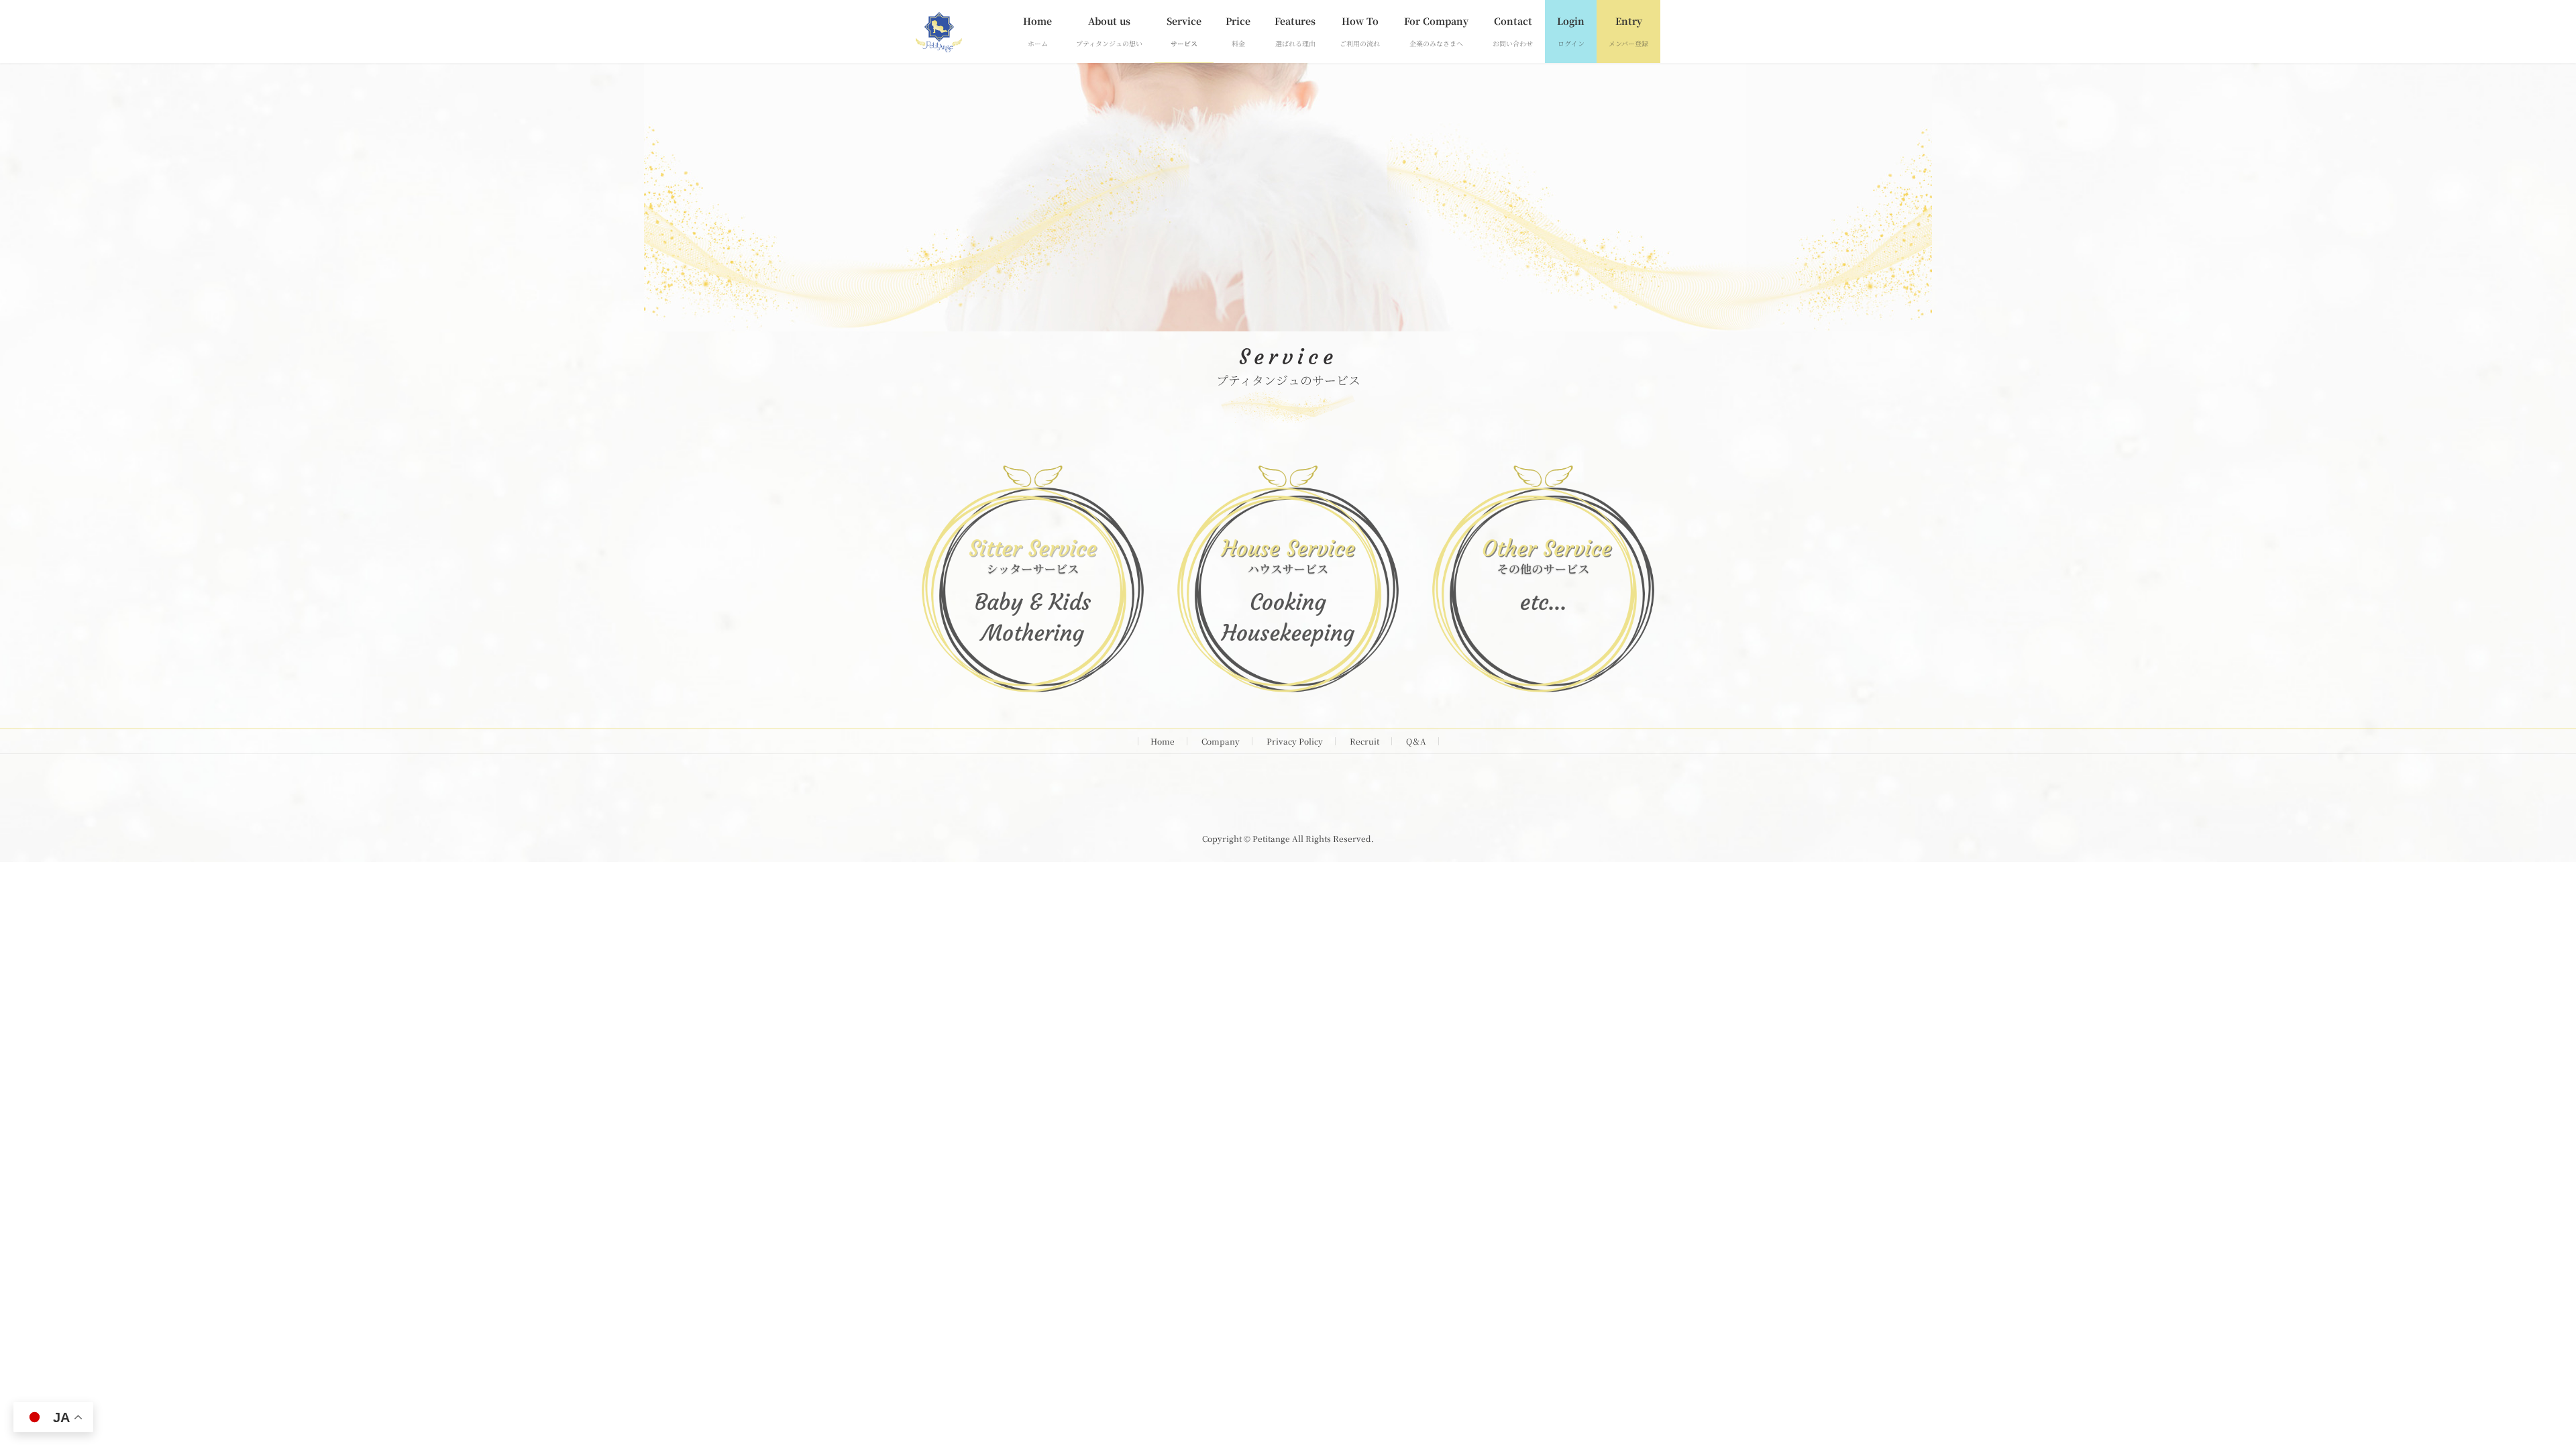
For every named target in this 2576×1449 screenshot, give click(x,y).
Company (1221, 741)
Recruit (1364, 741)
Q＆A (1416, 741)
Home (1163, 741)
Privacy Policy (1295, 741)
